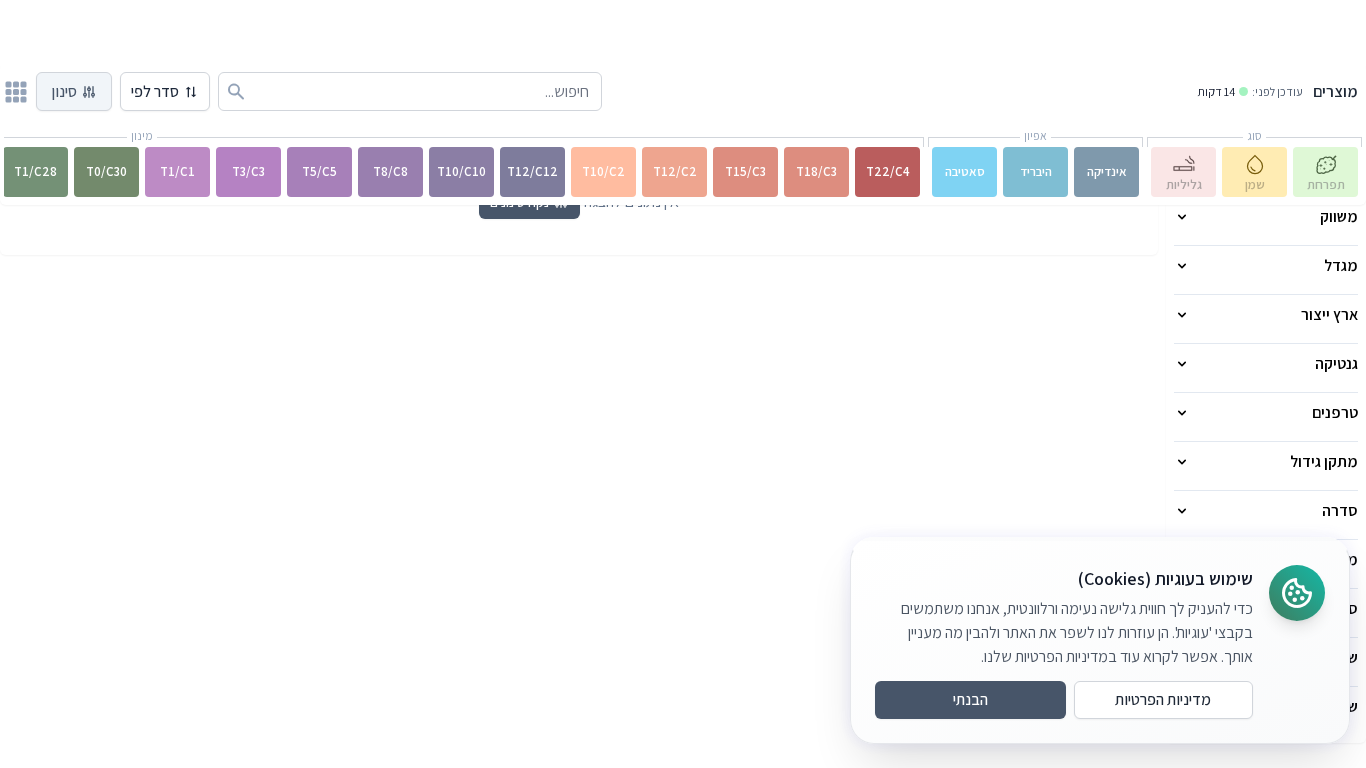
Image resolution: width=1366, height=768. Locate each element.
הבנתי (970, 699)
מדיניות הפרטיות (1163, 699)
